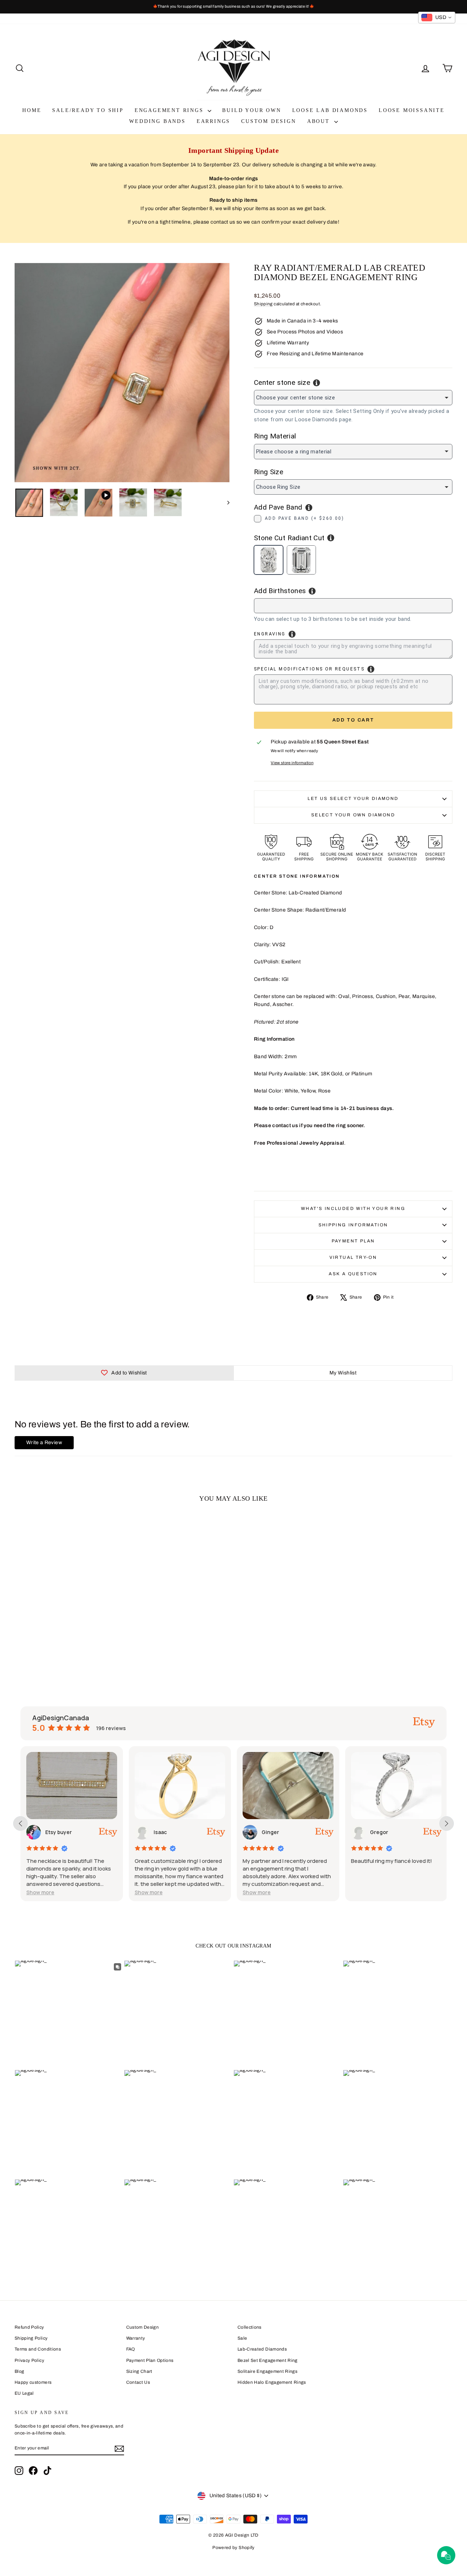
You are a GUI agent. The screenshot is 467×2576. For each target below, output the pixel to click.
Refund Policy (29, 2327)
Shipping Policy (31, 2338)
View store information (292, 763)
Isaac (52, 1832)
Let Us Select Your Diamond (353, 798)
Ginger (163, 1832)
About (320, 121)
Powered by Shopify (233, 2548)
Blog (19, 2371)
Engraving (270, 634)
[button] (41, 1892)
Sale (242, 2338)
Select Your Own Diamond (353, 815)
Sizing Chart (139, 2371)
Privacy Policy (29, 2360)
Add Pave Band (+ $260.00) (304, 518)
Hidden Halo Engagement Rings (272, 2382)
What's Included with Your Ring (353, 1208)
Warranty (136, 2338)
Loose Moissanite (412, 110)
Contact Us (138, 2382)
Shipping (263, 304)
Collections (250, 2327)
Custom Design (269, 121)
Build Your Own (252, 110)
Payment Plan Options (150, 2360)
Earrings (213, 121)
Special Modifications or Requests (309, 669)
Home (32, 110)
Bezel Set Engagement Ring (268, 2360)
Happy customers (33, 2382)
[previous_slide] (20, 1823)
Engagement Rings (170, 110)
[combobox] (353, 606)
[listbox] (353, 398)
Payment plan (353, 1241)
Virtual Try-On (353, 1257)
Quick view (66, 1616)
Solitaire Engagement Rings (267, 2371)
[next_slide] (447, 1823)
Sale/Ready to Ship (88, 110)
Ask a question (353, 1274)
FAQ (131, 2349)
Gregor (271, 1832)
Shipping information (353, 1225)
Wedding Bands (157, 121)
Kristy (378, 1832)
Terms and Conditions (38, 2349)
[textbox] (292, 605)
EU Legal (24, 2393)
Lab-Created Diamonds (262, 2349)
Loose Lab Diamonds (330, 110)
